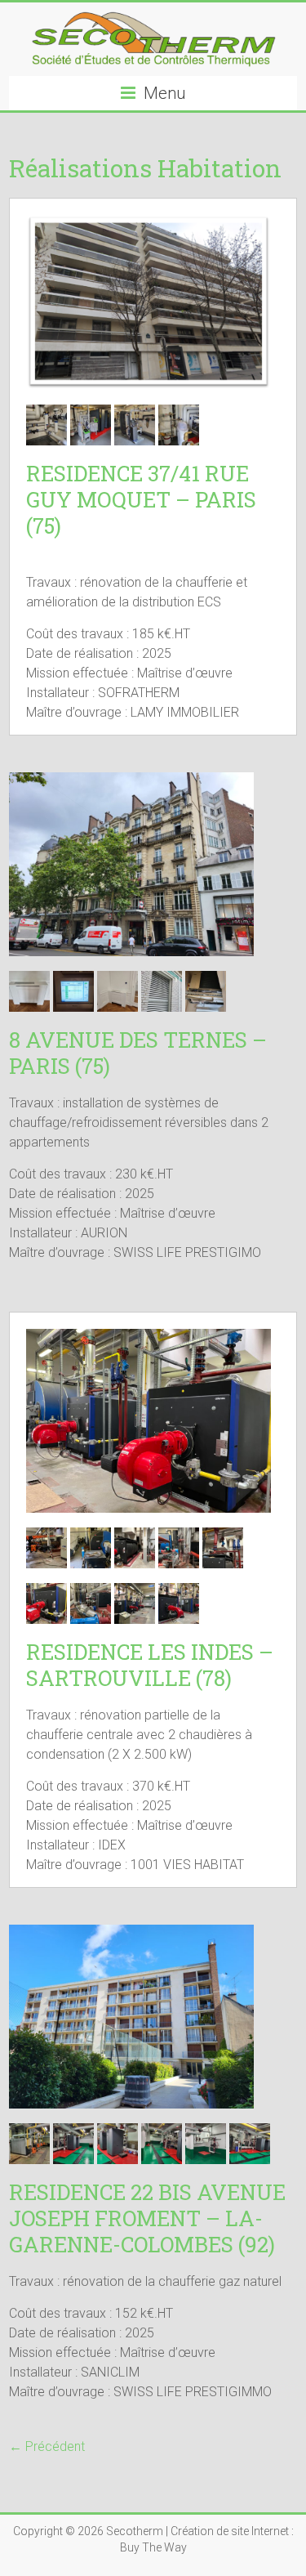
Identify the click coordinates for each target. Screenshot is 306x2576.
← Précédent (47, 2446)
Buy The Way (153, 2547)
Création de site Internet (230, 2531)
